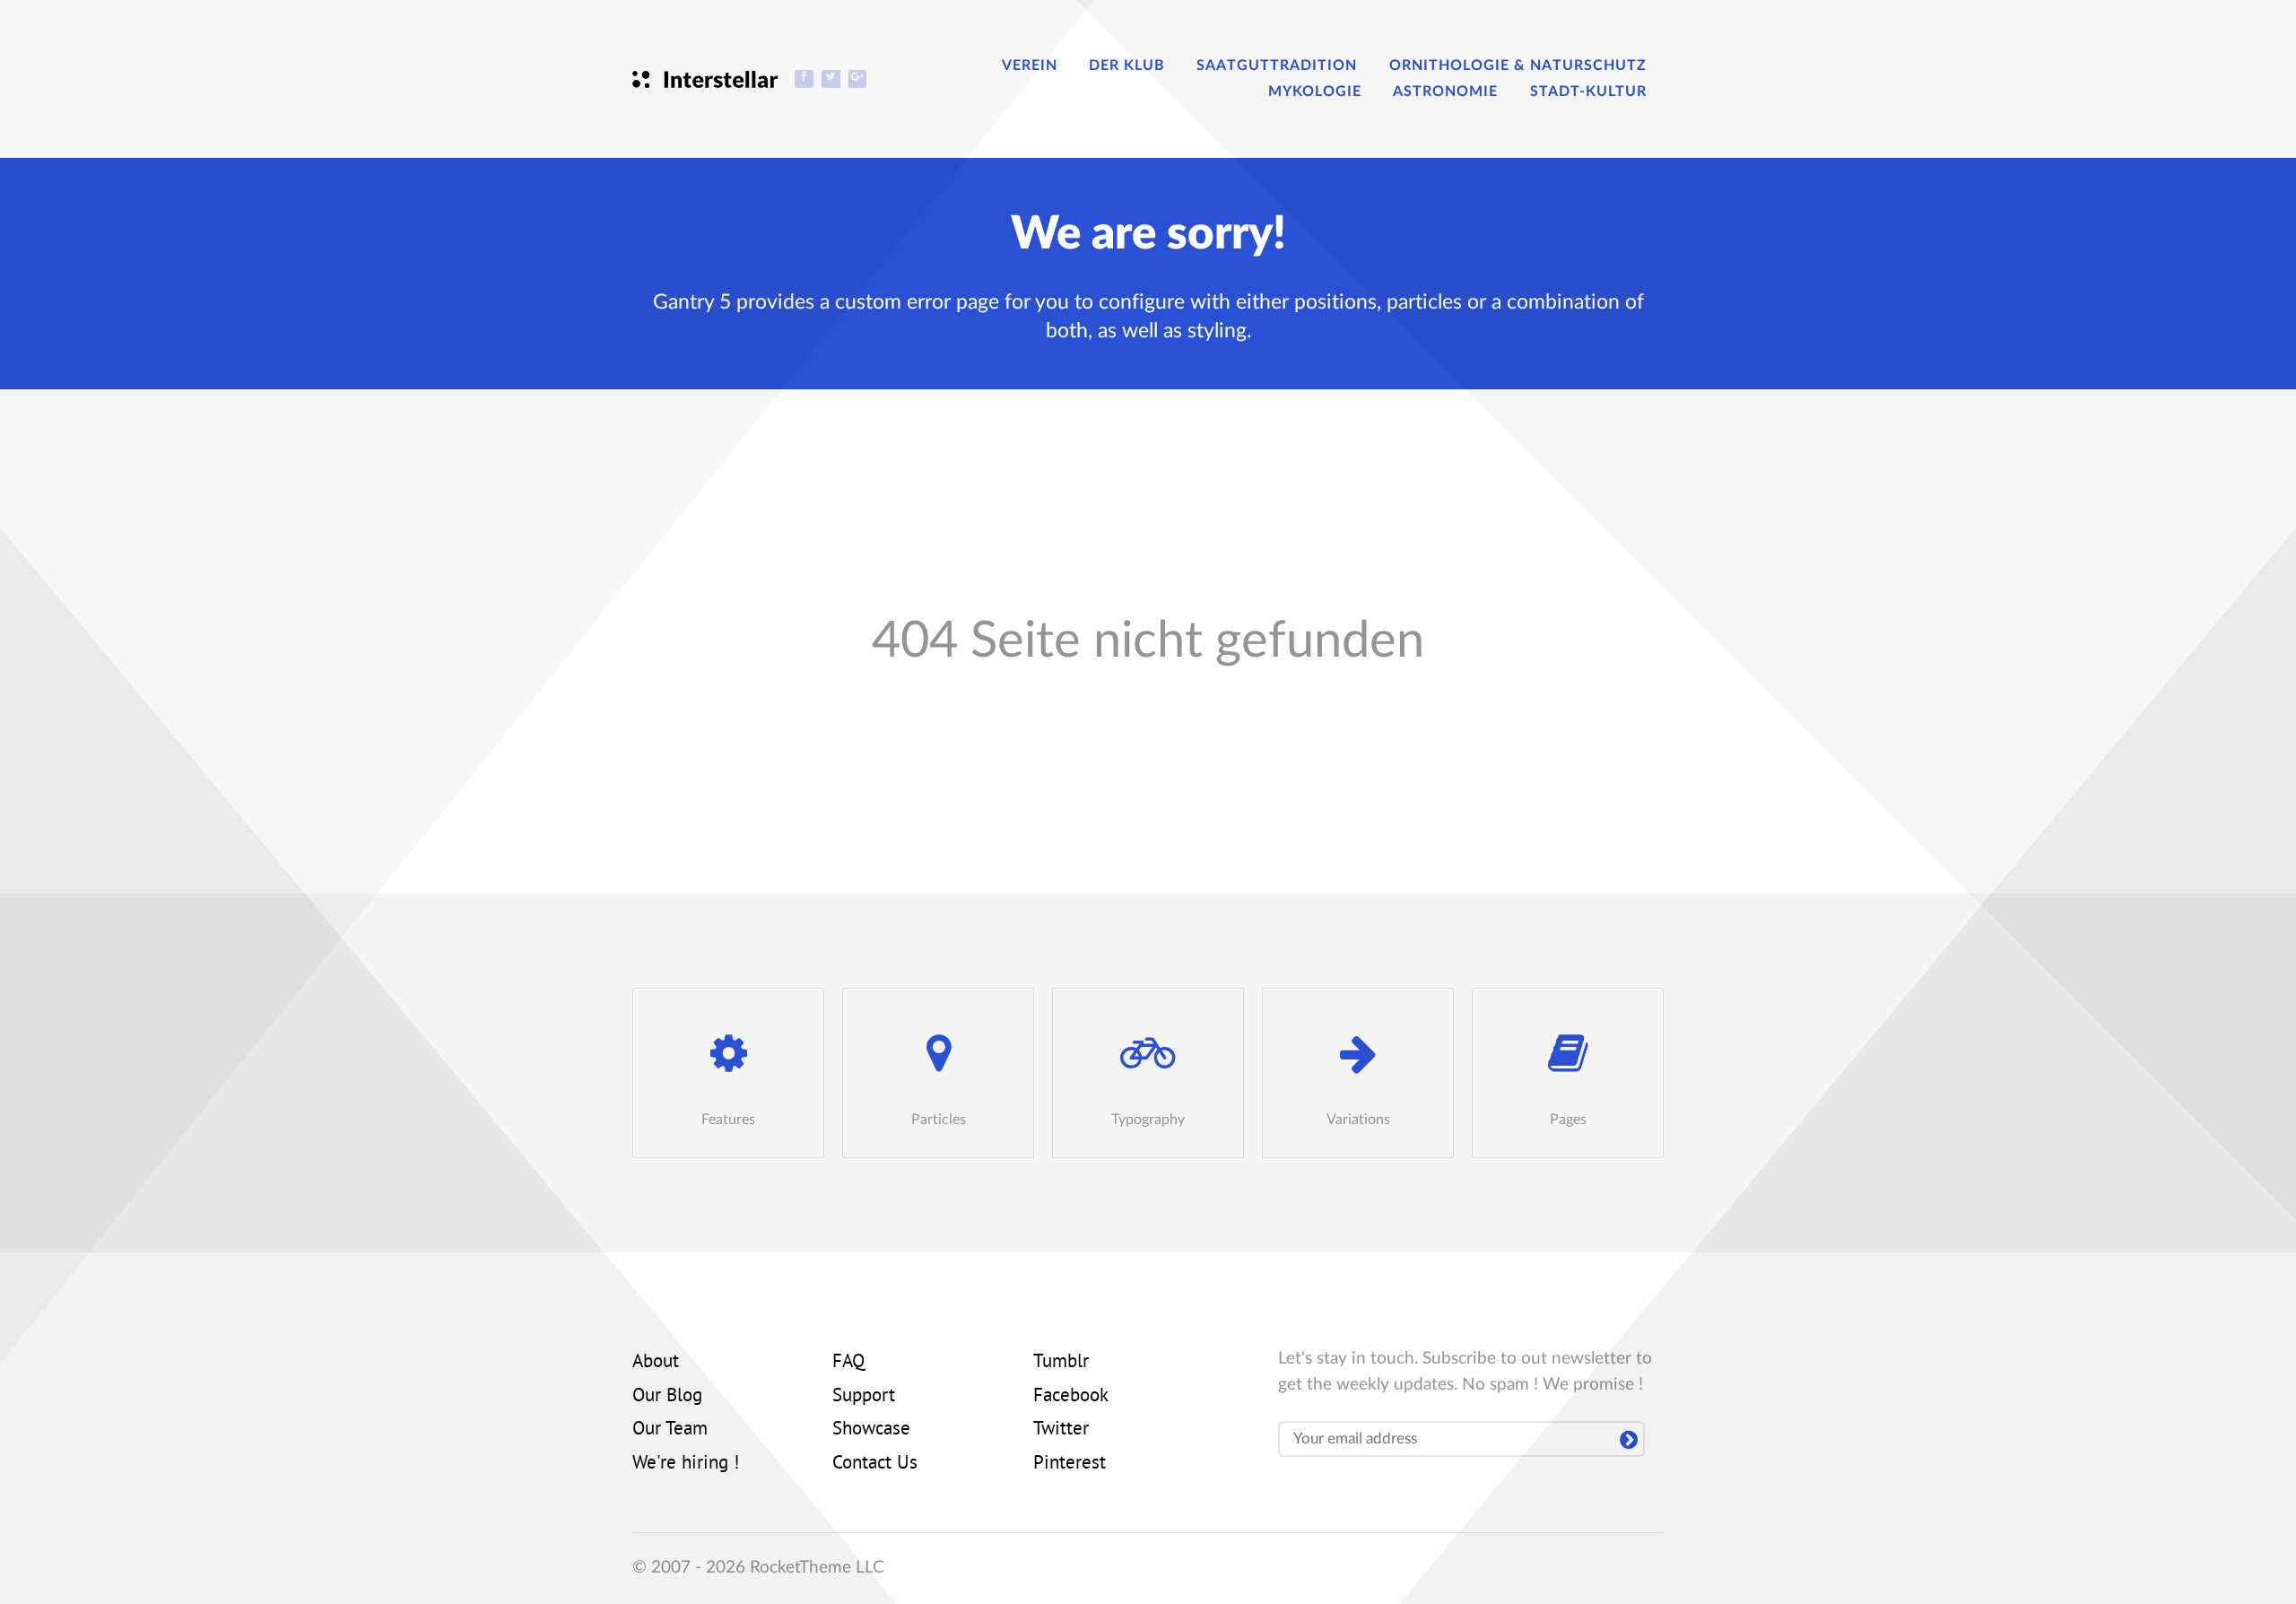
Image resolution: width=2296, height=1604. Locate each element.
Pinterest (1070, 1464)
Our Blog (667, 1397)
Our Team (670, 1430)
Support (864, 1397)
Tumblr (1061, 1363)
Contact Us (875, 1464)
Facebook (1071, 1397)
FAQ (848, 1363)
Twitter (1061, 1430)
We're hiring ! (686, 1464)
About (656, 1363)
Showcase (871, 1430)
